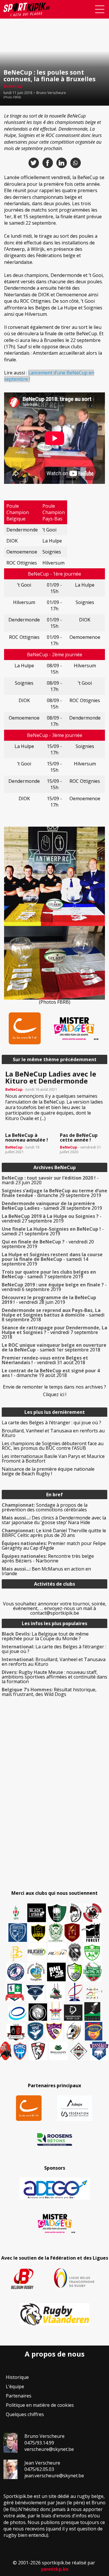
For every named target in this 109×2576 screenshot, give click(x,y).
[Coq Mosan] (38, 2012)
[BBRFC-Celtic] (15, 1992)
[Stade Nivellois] (16, 1972)
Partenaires (19, 2396)
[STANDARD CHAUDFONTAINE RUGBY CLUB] (38, 2051)
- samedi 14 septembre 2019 (52, 1259)
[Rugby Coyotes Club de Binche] (57, 1913)
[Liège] (75, 1992)
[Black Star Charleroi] (37, 1913)
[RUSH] (57, 1952)
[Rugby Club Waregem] (75, 1952)
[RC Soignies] (37, 1952)
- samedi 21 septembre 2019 (53, 1231)
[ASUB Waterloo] (35, 1993)
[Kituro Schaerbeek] (92, 2011)
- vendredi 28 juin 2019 (49, 1300)
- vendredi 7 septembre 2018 (54, 1332)
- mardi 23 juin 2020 (50, 1180)
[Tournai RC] (94, 2031)
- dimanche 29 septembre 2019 (54, 1193)
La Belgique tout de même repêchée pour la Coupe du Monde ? (45, 1636)
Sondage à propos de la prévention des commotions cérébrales (45, 1507)
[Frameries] (17, 1954)
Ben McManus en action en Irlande (46, 1571)
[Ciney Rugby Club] (20, 2051)
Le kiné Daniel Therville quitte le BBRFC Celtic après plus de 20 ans (54, 1533)
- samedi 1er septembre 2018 (54, 1347)
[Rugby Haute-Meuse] (92, 1952)
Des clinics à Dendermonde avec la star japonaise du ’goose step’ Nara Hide (54, 1520)
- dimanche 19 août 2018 (51, 1373)
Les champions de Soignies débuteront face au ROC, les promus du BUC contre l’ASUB (53, 1446)
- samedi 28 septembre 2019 (52, 1206)
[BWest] (56, 2011)
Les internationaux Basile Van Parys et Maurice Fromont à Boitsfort (53, 1459)
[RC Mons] (94, 1993)
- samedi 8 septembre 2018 (53, 1315)
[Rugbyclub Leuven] (17, 2014)
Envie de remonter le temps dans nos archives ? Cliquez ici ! (54, 1391)
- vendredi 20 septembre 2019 (48, 1244)
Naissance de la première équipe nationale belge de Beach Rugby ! (48, 1471)
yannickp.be (55, 2569)
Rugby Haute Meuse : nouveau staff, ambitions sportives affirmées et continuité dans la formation (54, 1677)
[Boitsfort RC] (18, 1933)
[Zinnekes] (99, 2051)
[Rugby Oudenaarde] (56, 1972)
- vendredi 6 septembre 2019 (54, 1287)
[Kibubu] (74, 2031)
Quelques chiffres (25, 2414)
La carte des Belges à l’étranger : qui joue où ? (51, 1423)
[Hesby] (16, 1913)
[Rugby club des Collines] (56, 1992)
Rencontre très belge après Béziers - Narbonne (48, 1558)
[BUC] (6, 2051)
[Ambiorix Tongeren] (36, 1972)
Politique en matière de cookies (40, 2405)
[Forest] (91, 1933)
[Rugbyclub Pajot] (76, 1913)
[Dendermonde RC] (73, 2013)
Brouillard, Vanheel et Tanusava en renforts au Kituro (53, 1433)
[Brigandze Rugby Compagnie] (58, 2051)
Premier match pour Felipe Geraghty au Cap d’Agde (54, 1546)
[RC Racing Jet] (93, 1972)
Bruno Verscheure (51, 93)
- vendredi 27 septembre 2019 (52, 1218)
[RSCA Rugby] (54, 2031)
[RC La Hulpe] (79, 2051)
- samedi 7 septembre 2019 (49, 1274)
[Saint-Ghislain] (56, 1933)
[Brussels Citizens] (72, 1933)
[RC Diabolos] (92, 1913)
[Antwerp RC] (16, 2032)
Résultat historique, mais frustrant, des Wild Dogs (49, 1692)
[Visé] (35, 2031)
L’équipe (15, 2386)
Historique (17, 2377)
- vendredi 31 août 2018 (45, 1360)
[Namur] (38, 1933)
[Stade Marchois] (75, 1972)
